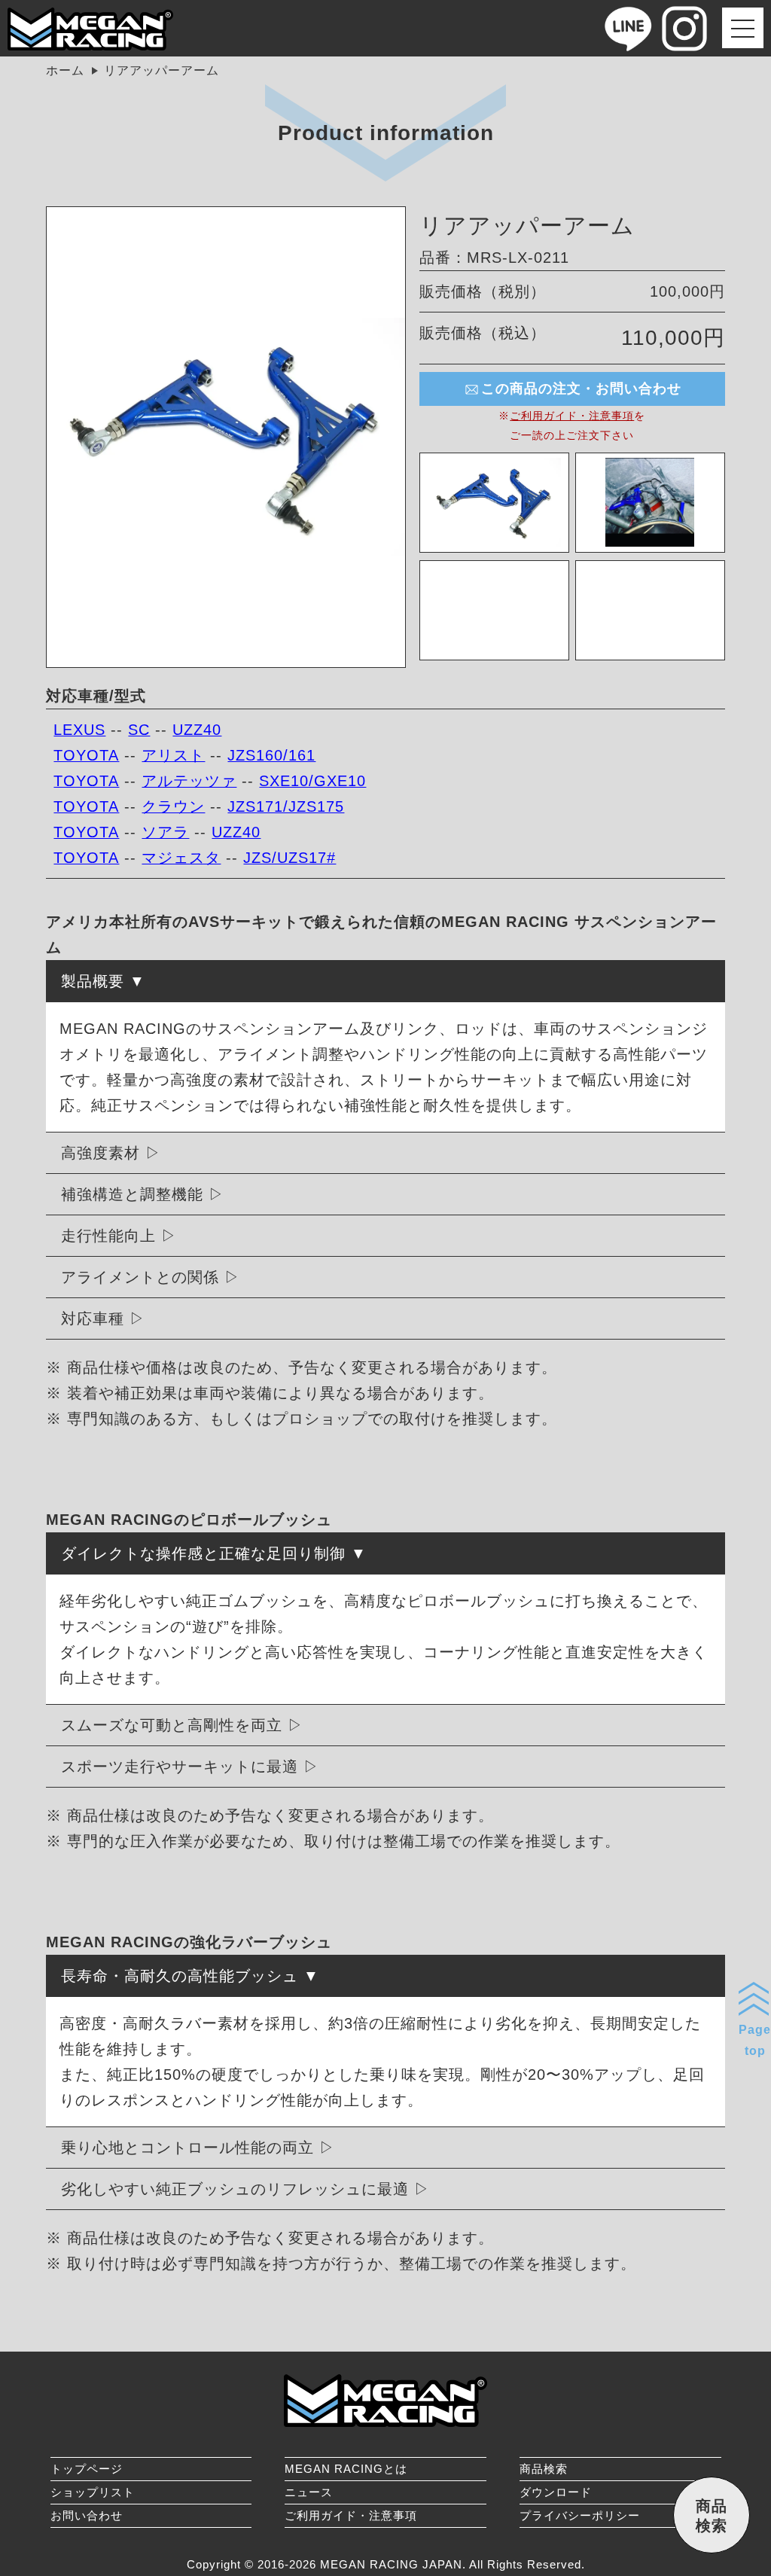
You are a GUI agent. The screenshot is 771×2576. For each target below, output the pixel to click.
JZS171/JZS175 (286, 806)
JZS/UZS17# (290, 858)
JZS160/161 (271, 755)
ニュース (309, 2492)
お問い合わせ (87, 2515)
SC (139, 730)
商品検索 (544, 2469)
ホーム (65, 70)
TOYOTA (86, 755)
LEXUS (79, 730)
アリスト (173, 755)
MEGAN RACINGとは (346, 2469)
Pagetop (755, 2040)
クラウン (173, 806)
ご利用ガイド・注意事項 (572, 416)
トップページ (87, 2469)
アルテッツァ (189, 781)
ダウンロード (556, 2492)
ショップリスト (93, 2492)
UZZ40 (197, 730)
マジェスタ (181, 858)
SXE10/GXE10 (312, 781)
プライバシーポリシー (580, 2515)
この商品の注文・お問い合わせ (581, 389)
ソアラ (165, 832)
